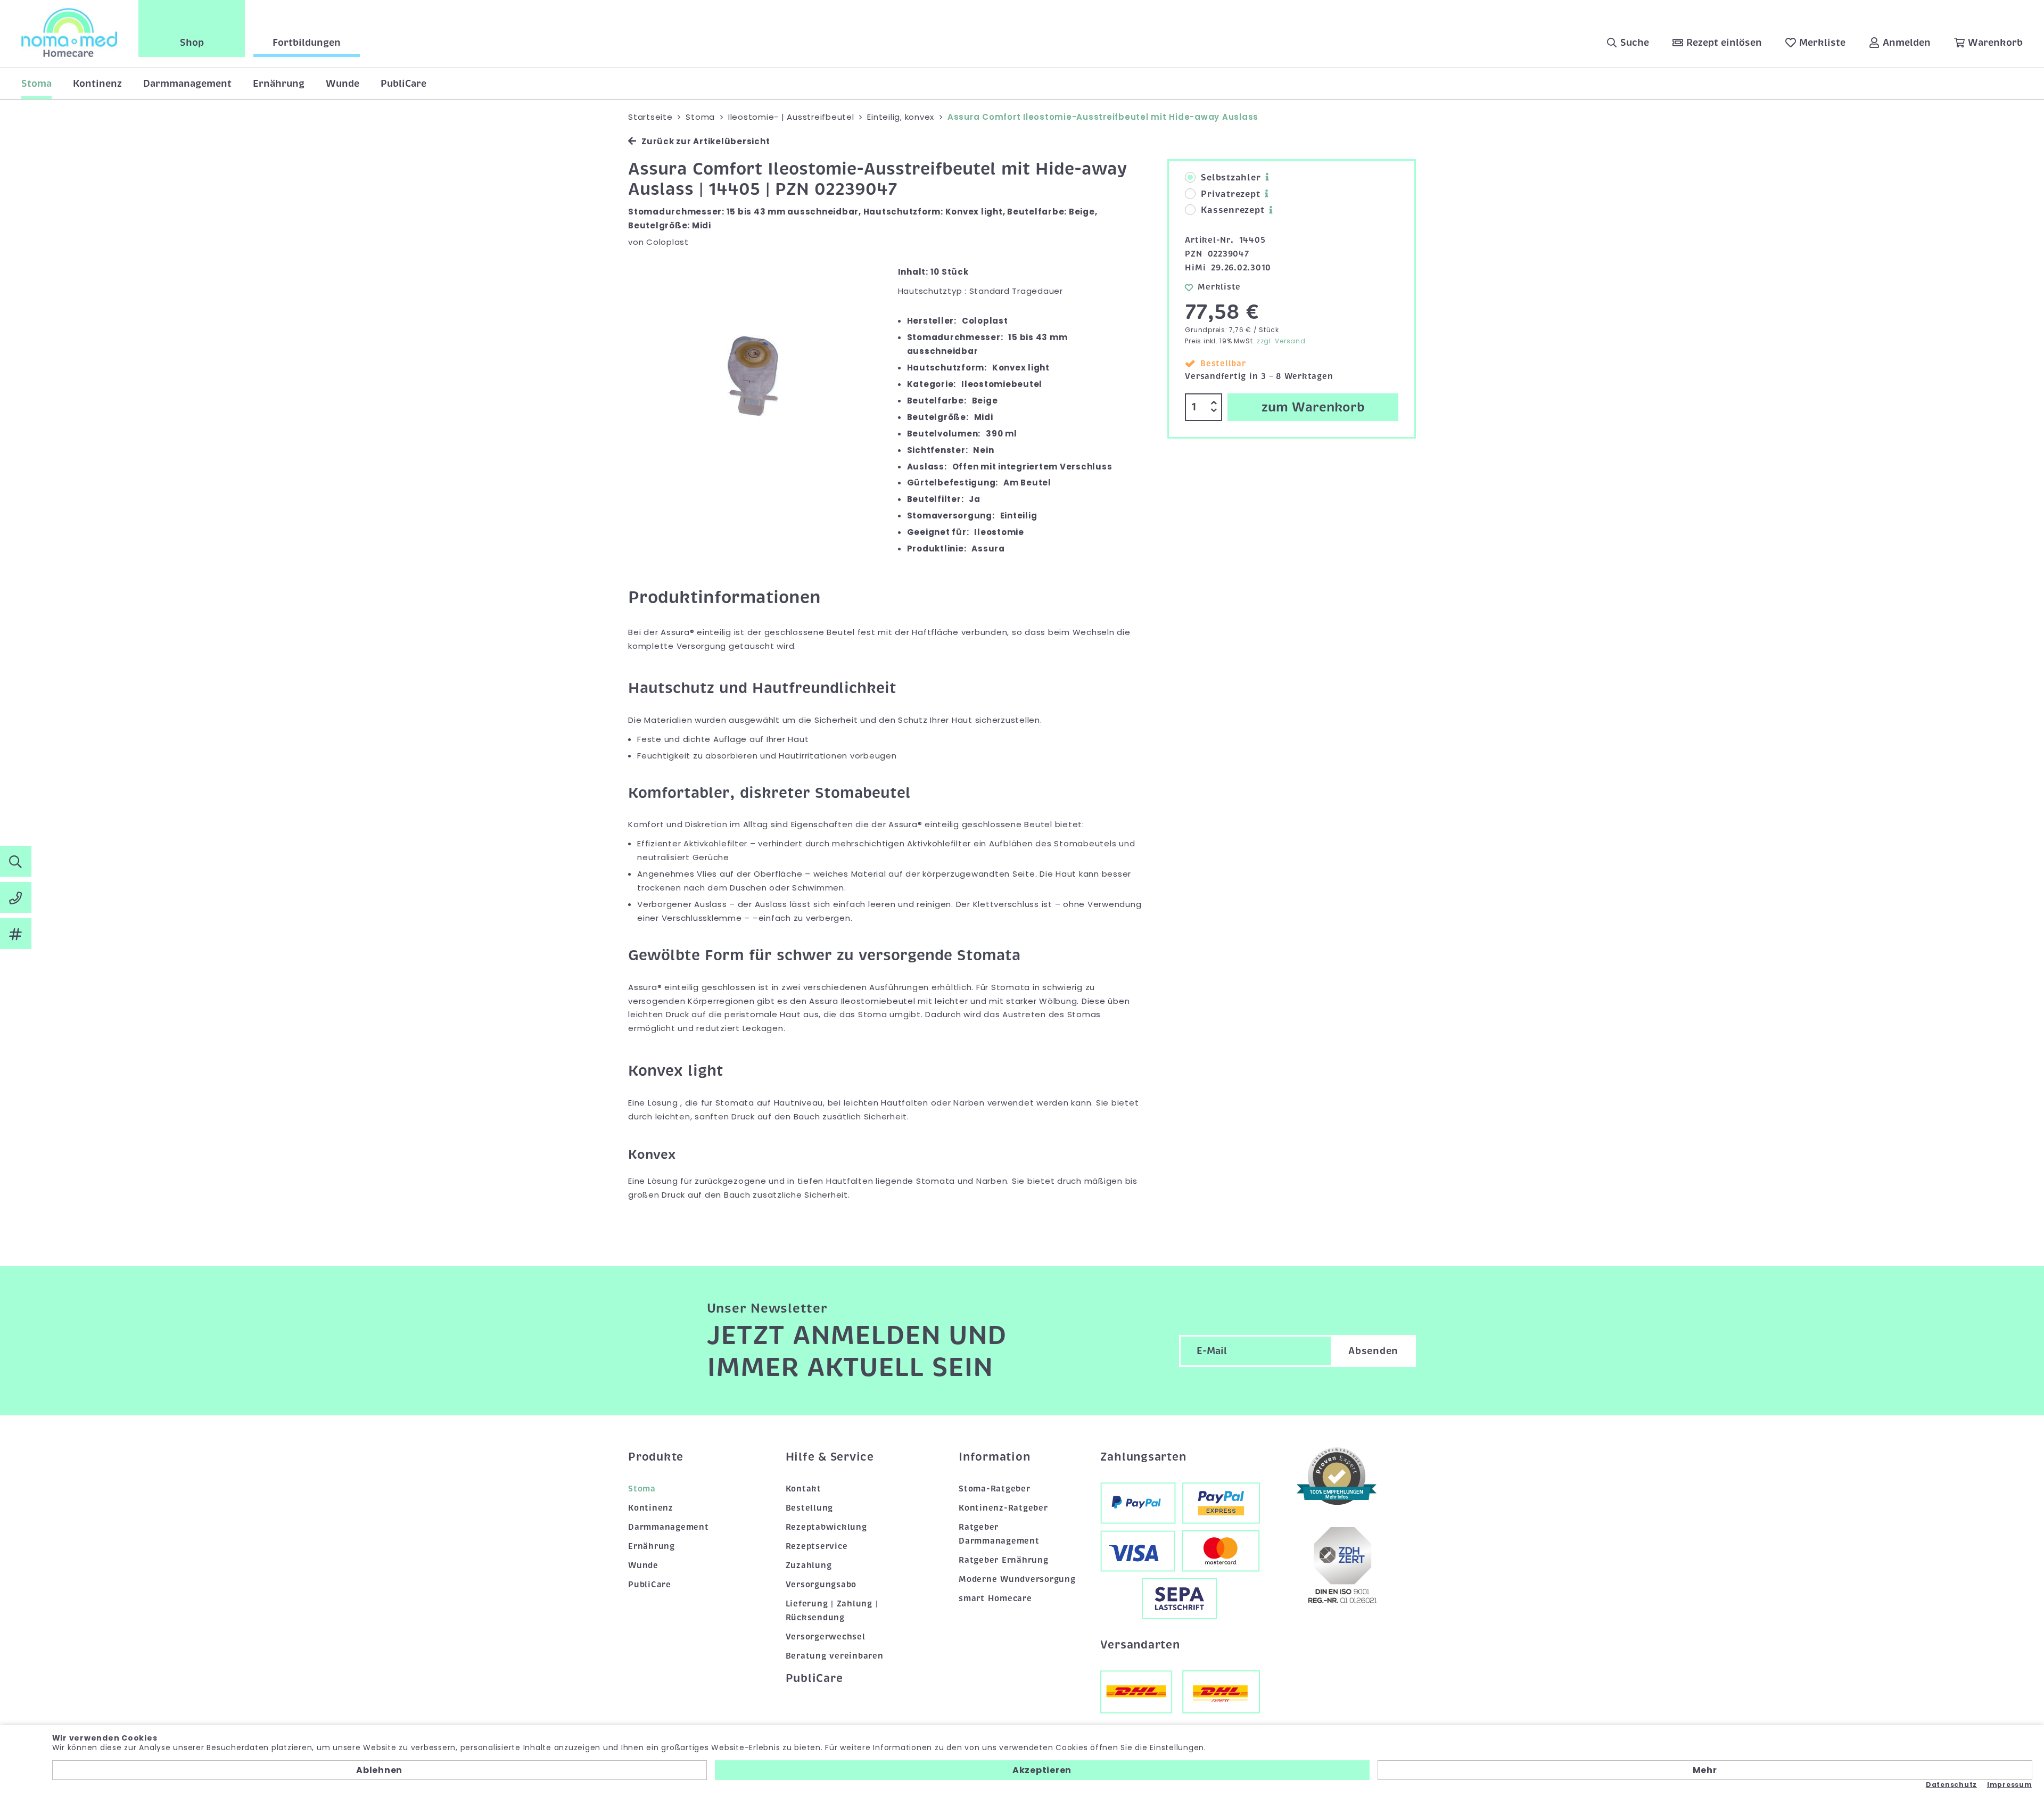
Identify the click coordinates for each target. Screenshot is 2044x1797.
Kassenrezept (1233, 210)
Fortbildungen (307, 43)
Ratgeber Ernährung (1004, 1560)
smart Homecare (995, 1598)
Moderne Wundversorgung (1017, 1579)
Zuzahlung (809, 1565)
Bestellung (810, 1508)
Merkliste (1219, 287)
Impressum (2010, 1785)
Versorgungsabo (821, 1585)
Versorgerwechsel (826, 1637)
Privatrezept (1230, 194)
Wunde (343, 84)
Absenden (1373, 1351)
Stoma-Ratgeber (995, 1489)
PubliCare (403, 84)
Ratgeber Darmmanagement (999, 1534)
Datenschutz (1951, 1785)
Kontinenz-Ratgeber (1003, 1508)
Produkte (656, 1457)
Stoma (36, 84)
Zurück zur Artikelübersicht (706, 141)
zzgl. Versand (1281, 341)
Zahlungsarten (1143, 1457)
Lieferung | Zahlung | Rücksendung (832, 1611)
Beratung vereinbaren (835, 1656)
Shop (192, 43)
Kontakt (803, 1489)
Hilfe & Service (830, 1457)
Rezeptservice (817, 1546)
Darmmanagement (187, 84)
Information (994, 1457)
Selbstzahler (1231, 178)
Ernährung (279, 84)
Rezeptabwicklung (826, 1527)
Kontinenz (97, 84)
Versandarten (1140, 1645)
